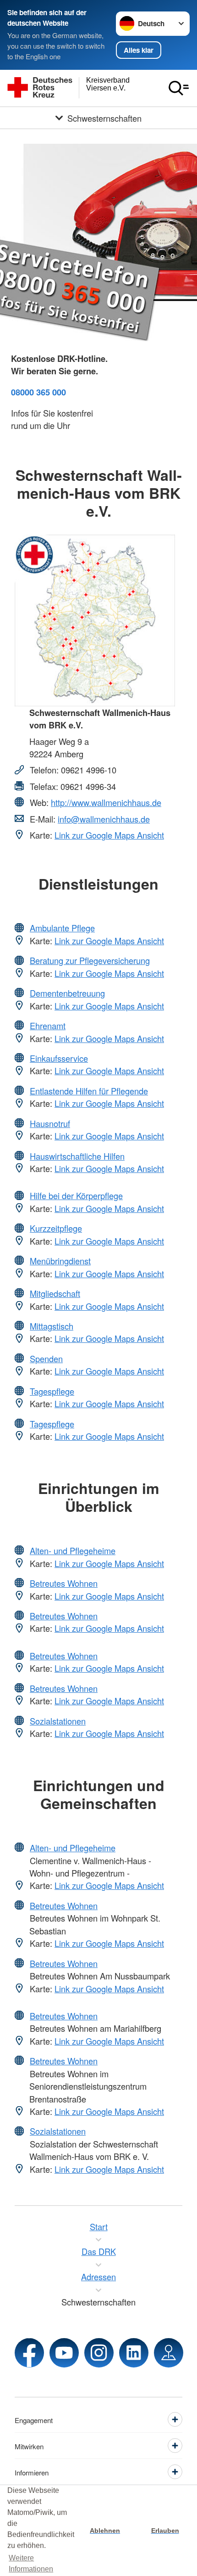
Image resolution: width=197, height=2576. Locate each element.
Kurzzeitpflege (56, 1228)
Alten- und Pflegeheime (73, 1550)
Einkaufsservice (59, 1058)
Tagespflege (52, 1391)
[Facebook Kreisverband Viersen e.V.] (29, 2353)
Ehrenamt (48, 1026)
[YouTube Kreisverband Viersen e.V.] (64, 2353)
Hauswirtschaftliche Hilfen (77, 1156)
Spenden (46, 1358)
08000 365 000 (38, 392)
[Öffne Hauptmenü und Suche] (179, 88)
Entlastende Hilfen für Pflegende (89, 1091)
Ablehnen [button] (105, 2531)
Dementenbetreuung (67, 993)
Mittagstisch (52, 1326)
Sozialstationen (58, 1721)
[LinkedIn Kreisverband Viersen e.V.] (134, 2353)
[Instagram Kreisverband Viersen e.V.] (99, 2353)
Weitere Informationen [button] (31, 2563)
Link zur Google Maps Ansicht (109, 835)
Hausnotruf (50, 1123)
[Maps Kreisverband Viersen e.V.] (169, 2353)
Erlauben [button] (165, 2531)
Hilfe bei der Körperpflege (76, 1195)
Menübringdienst (60, 1261)
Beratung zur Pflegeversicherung (90, 960)
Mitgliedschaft (55, 1293)
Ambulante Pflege (62, 928)
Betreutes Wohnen (64, 1583)
